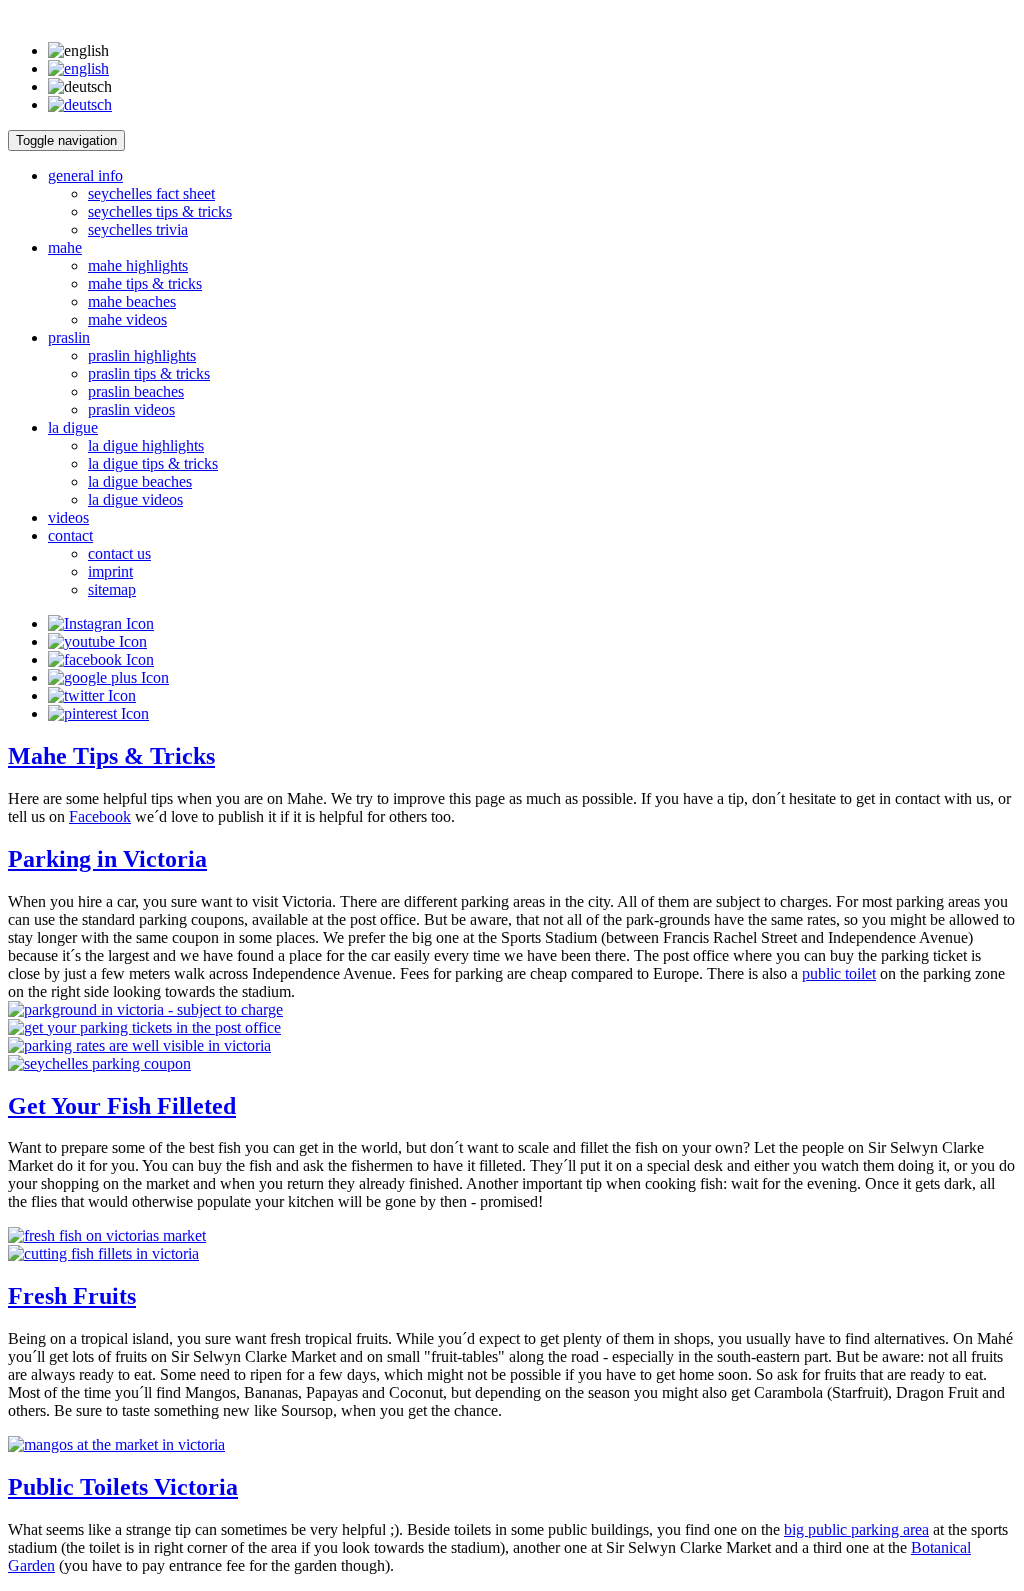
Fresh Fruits (72, 1296)
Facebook (100, 816)
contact (70, 535)
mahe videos (127, 319)
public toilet (839, 973)
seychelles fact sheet (151, 193)
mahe (65, 247)
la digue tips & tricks (153, 463)
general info (85, 175)
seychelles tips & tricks (160, 211)
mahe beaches (132, 301)
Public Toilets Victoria (123, 1487)
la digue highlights (146, 445)
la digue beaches (140, 481)
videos (68, 517)
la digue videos (135, 499)
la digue (73, 427)
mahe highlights (138, 265)
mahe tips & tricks (145, 283)
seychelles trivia (138, 229)
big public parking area (856, 1529)
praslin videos (131, 409)
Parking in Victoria (107, 859)
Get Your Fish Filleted (122, 1106)
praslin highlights (142, 355)
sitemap (112, 589)
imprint (110, 571)
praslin (69, 337)
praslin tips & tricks (149, 373)
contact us (119, 553)
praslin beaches (136, 391)
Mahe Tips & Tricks (111, 756)
